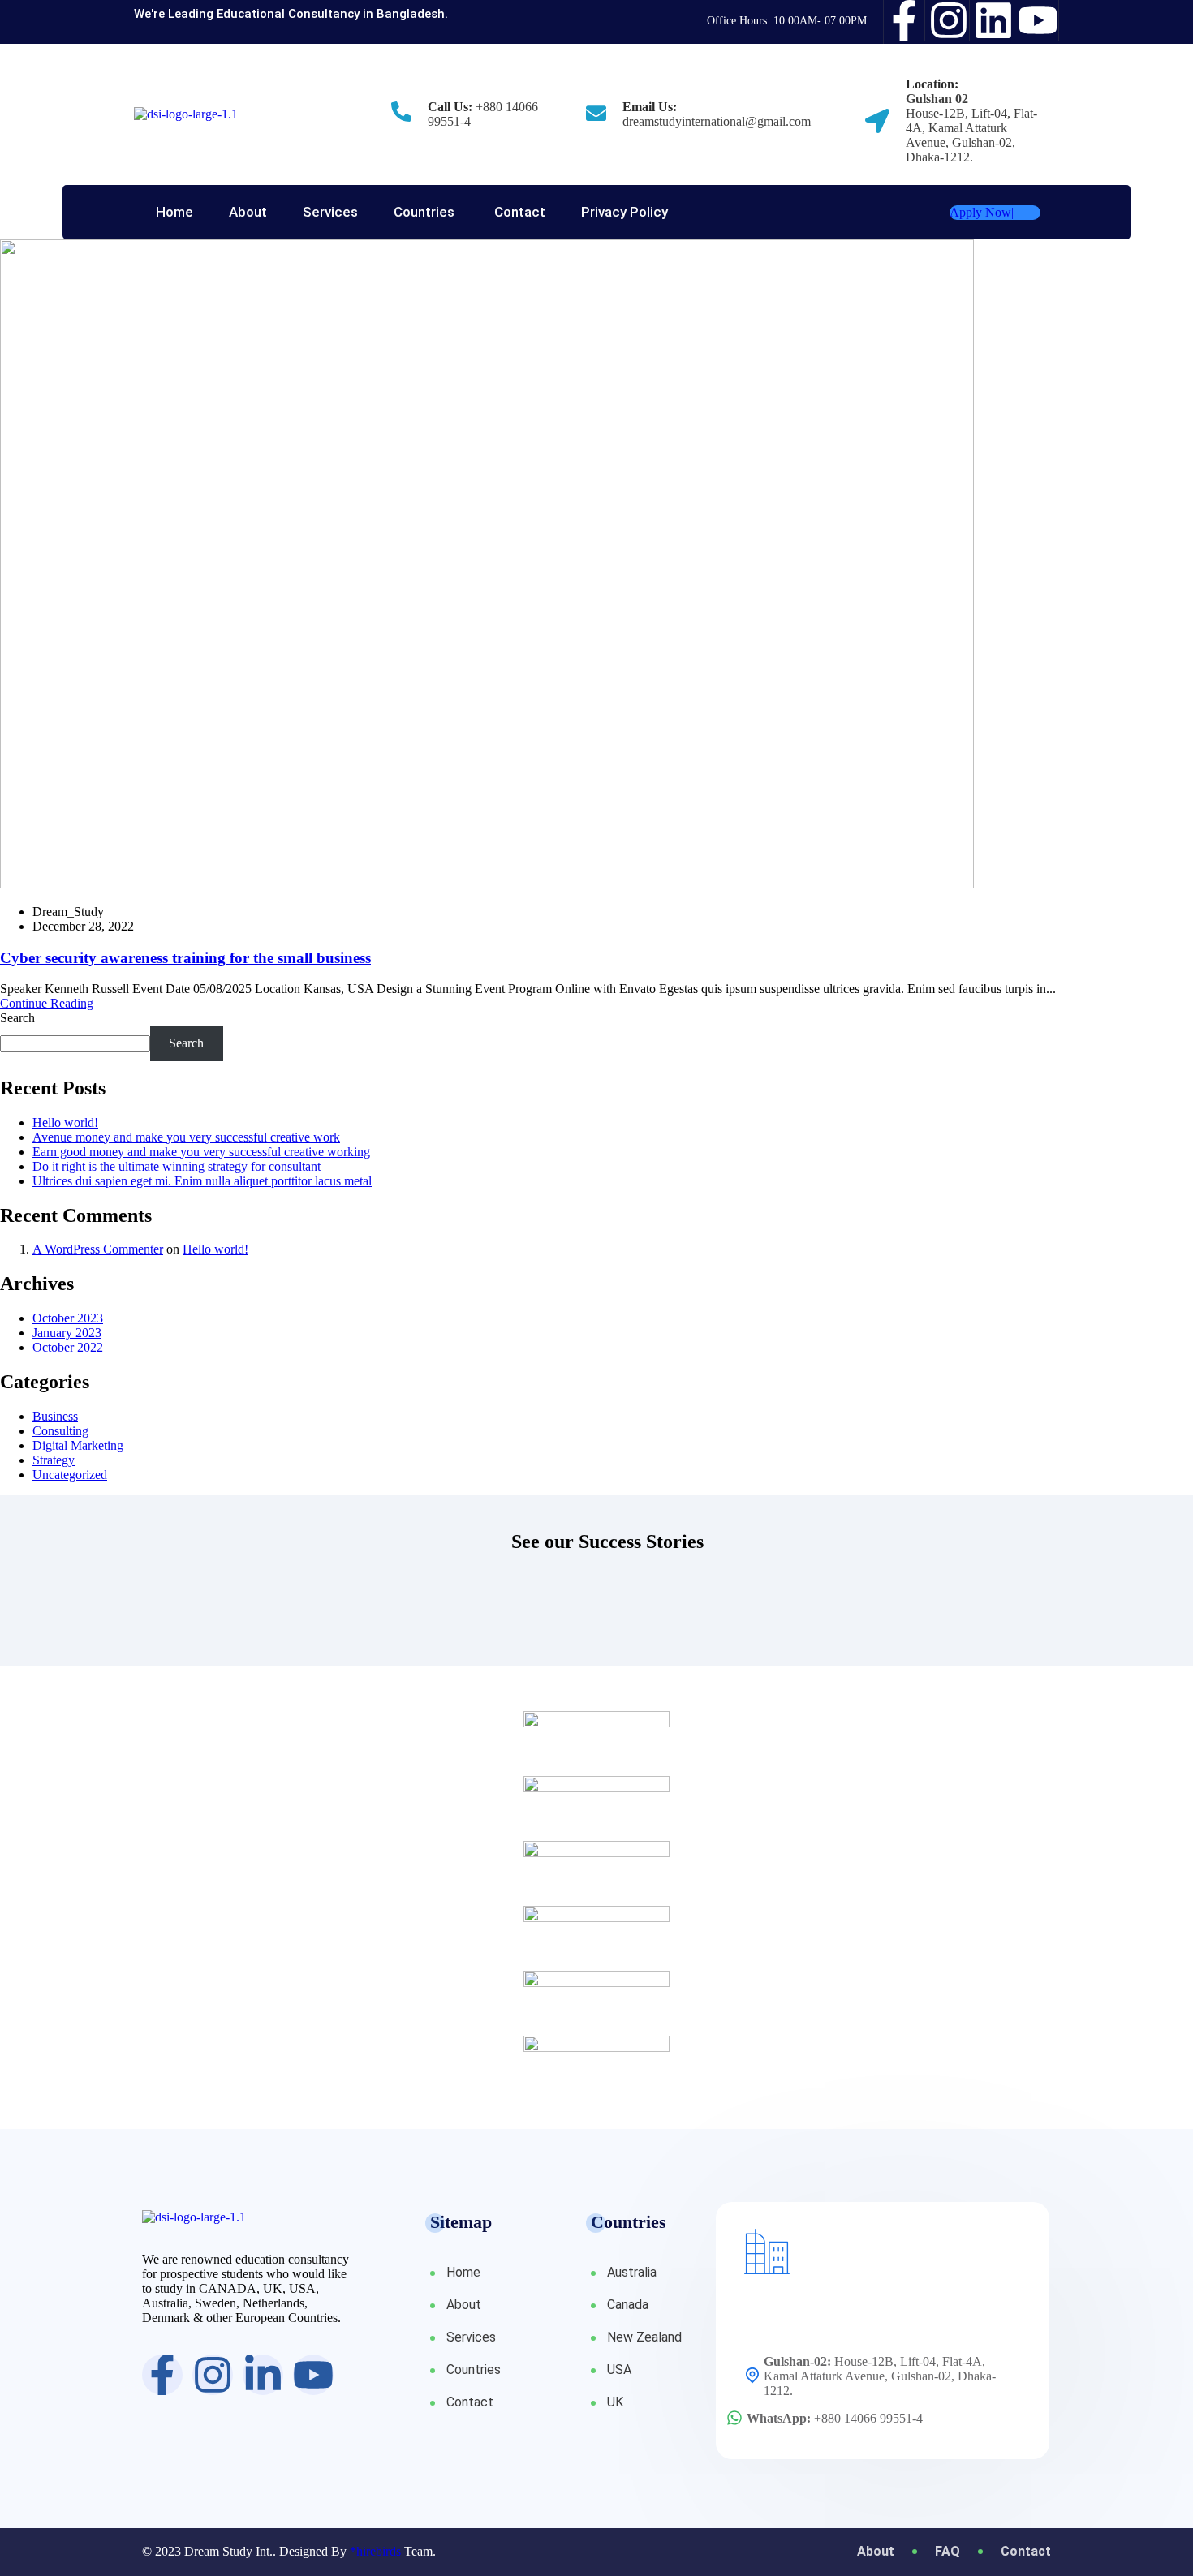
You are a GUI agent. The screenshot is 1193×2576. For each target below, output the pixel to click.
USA (619, 2370)
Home (174, 212)
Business (55, 1416)
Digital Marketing (78, 1445)
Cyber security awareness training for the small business (185, 958)
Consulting (60, 1431)
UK (615, 2402)
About (248, 212)
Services (330, 212)
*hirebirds (375, 2551)
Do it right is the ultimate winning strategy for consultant (177, 1166)
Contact (520, 212)
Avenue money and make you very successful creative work (186, 1137)
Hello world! (65, 1122)
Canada (628, 2305)
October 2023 (68, 1318)
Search (17, 1018)
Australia (632, 2272)
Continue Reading (47, 1003)
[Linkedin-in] (263, 2375)
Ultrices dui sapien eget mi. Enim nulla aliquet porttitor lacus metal (202, 1181)
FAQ (948, 2552)
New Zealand (644, 2337)
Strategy (54, 1460)
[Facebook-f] (904, 20)
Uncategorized (70, 1475)
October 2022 (68, 1347)
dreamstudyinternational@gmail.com (717, 121)
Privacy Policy (624, 212)
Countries (424, 212)
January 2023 (67, 1333)
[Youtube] (1038, 20)
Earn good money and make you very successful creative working (201, 1152)
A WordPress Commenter (98, 1249)
